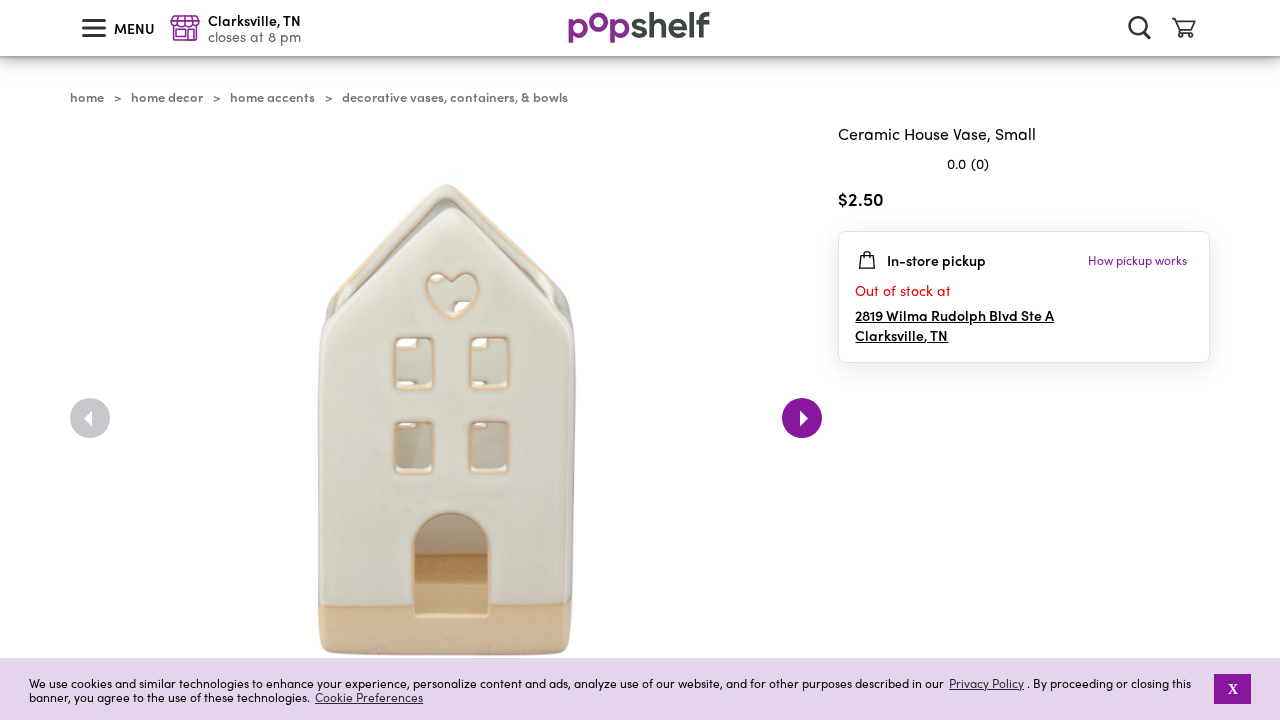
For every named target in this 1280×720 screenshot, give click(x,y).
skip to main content (9, 1)
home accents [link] (272, 97)
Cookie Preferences (369, 697)
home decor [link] (167, 97)
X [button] (1233, 689)
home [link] (87, 97)
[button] (1194, 203)
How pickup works (1137, 260)
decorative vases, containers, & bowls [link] (455, 97)
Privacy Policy (986, 683)
